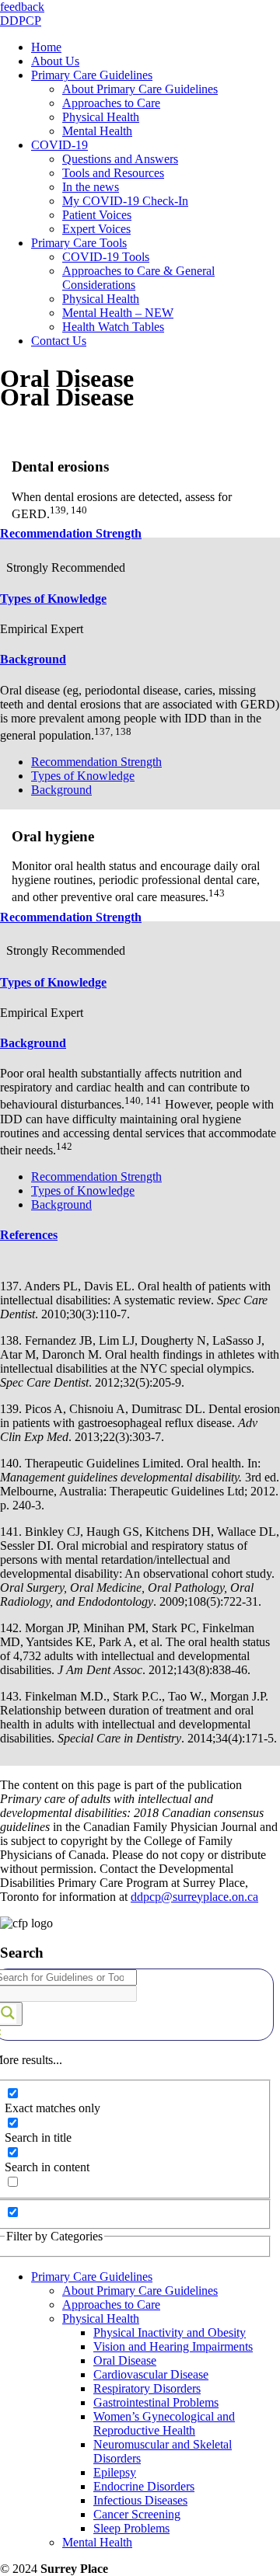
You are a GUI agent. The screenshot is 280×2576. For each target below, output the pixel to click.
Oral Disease (125, 2360)
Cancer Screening (137, 2514)
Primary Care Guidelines (92, 2277)
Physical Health (101, 2318)
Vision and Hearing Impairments (173, 2346)
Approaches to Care (111, 2304)
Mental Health (97, 2542)
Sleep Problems (131, 2528)
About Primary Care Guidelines (140, 2291)
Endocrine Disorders (144, 2486)
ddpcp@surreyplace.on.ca (194, 1897)
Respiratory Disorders (147, 2388)
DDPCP (21, 21)
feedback (22, 7)
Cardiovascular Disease (151, 2374)
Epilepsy (115, 2472)
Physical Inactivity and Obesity (170, 2332)
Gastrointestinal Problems (156, 2402)
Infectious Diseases (140, 2500)
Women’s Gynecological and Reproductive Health (164, 2423)
